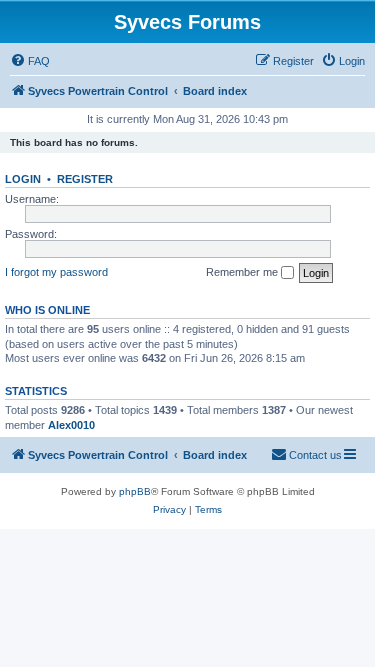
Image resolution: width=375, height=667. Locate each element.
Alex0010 (71, 425)
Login (23, 179)
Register (85, 179)
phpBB (135, 491)
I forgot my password (56, 272)
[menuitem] (30, 61)
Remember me (243, 272)
